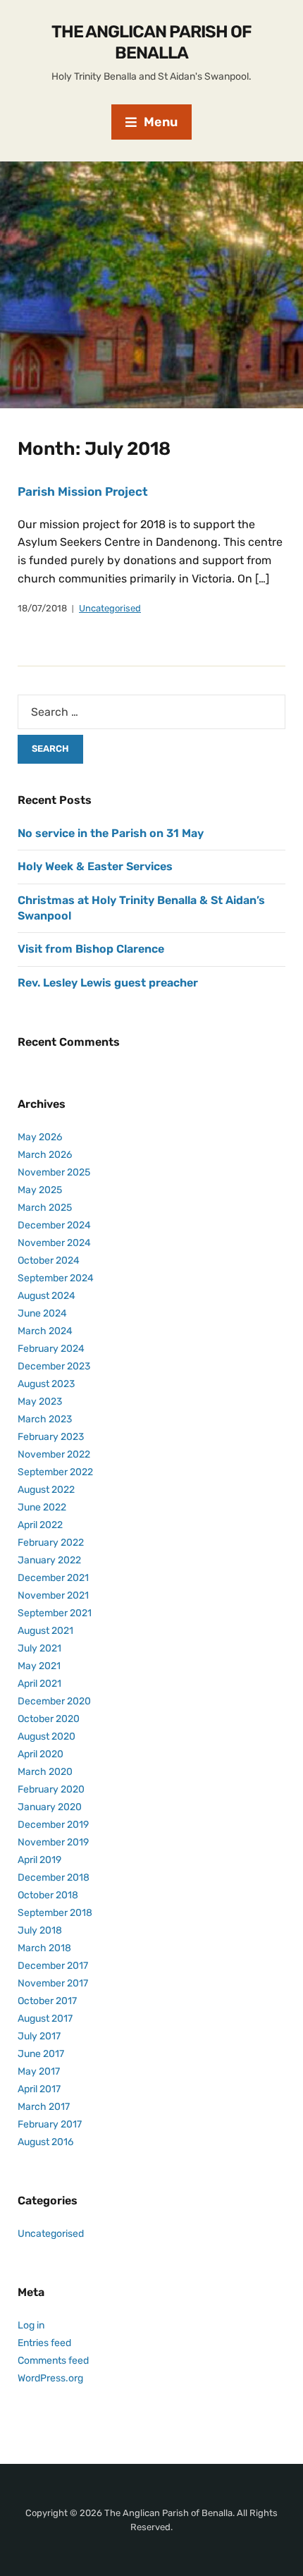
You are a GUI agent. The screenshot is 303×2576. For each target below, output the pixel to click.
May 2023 (40, 1402)
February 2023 (51, 1437)
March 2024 (45, 1331)
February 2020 (51, 1789)
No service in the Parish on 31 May (111, 833)
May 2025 (40, 1190)
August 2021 (45, 1631)
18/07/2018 (42, 608)
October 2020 (49, 1719)
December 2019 (53, 1825)
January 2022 (49, 1560)
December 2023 (54, 1366)
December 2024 (54, 1225)
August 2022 (46, 1490)
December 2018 (54, 1878)
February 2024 (51, 1349)
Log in (31, 2325)
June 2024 (42, 1313)
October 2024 (49, 1260)
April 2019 (39, 1860)
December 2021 (53, 1578)
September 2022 (55, 1472)
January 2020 (50, 1807)
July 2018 (40, 1930)
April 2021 (39, 1684)
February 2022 (51, 1543)
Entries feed (44, 2343)
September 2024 (56, 1278)
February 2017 (50, 2124)
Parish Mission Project (83, 492)
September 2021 (55, 1613)
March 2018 (44, 1948)
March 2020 (45, 1772)
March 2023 (45, 1419)
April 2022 (40, 1525)
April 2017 (39, 2089)
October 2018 (48, 1895)
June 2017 (41, 2054)
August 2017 (45, 2019)
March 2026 (45, 1155)
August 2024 (47, 1296)
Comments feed (53, 2361)
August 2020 (47, 1736)
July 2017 (39, 2036)
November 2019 (53, 1842)
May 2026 (40, 1137)
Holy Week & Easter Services (95, 866)
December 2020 (54, 1701)
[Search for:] (151, 712)
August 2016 (45, 2142)
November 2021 (53, 1595)
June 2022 (42, 1507)
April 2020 (41, 1754)
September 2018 (55, 1913)
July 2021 (39, 1648)
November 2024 (54, 1243)
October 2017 (47, 2001)
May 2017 (39, 2071)
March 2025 (45, 1208)
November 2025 (54, 1172)
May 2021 (39, 1666)
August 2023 (46, 1384)
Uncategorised (110, 608)
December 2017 (53, 1966)
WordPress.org (50, 2378)
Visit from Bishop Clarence (91, 949)
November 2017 (53, 1983)
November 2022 (54, 1454)
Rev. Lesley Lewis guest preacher (108, 983)
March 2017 (44, 2107)
